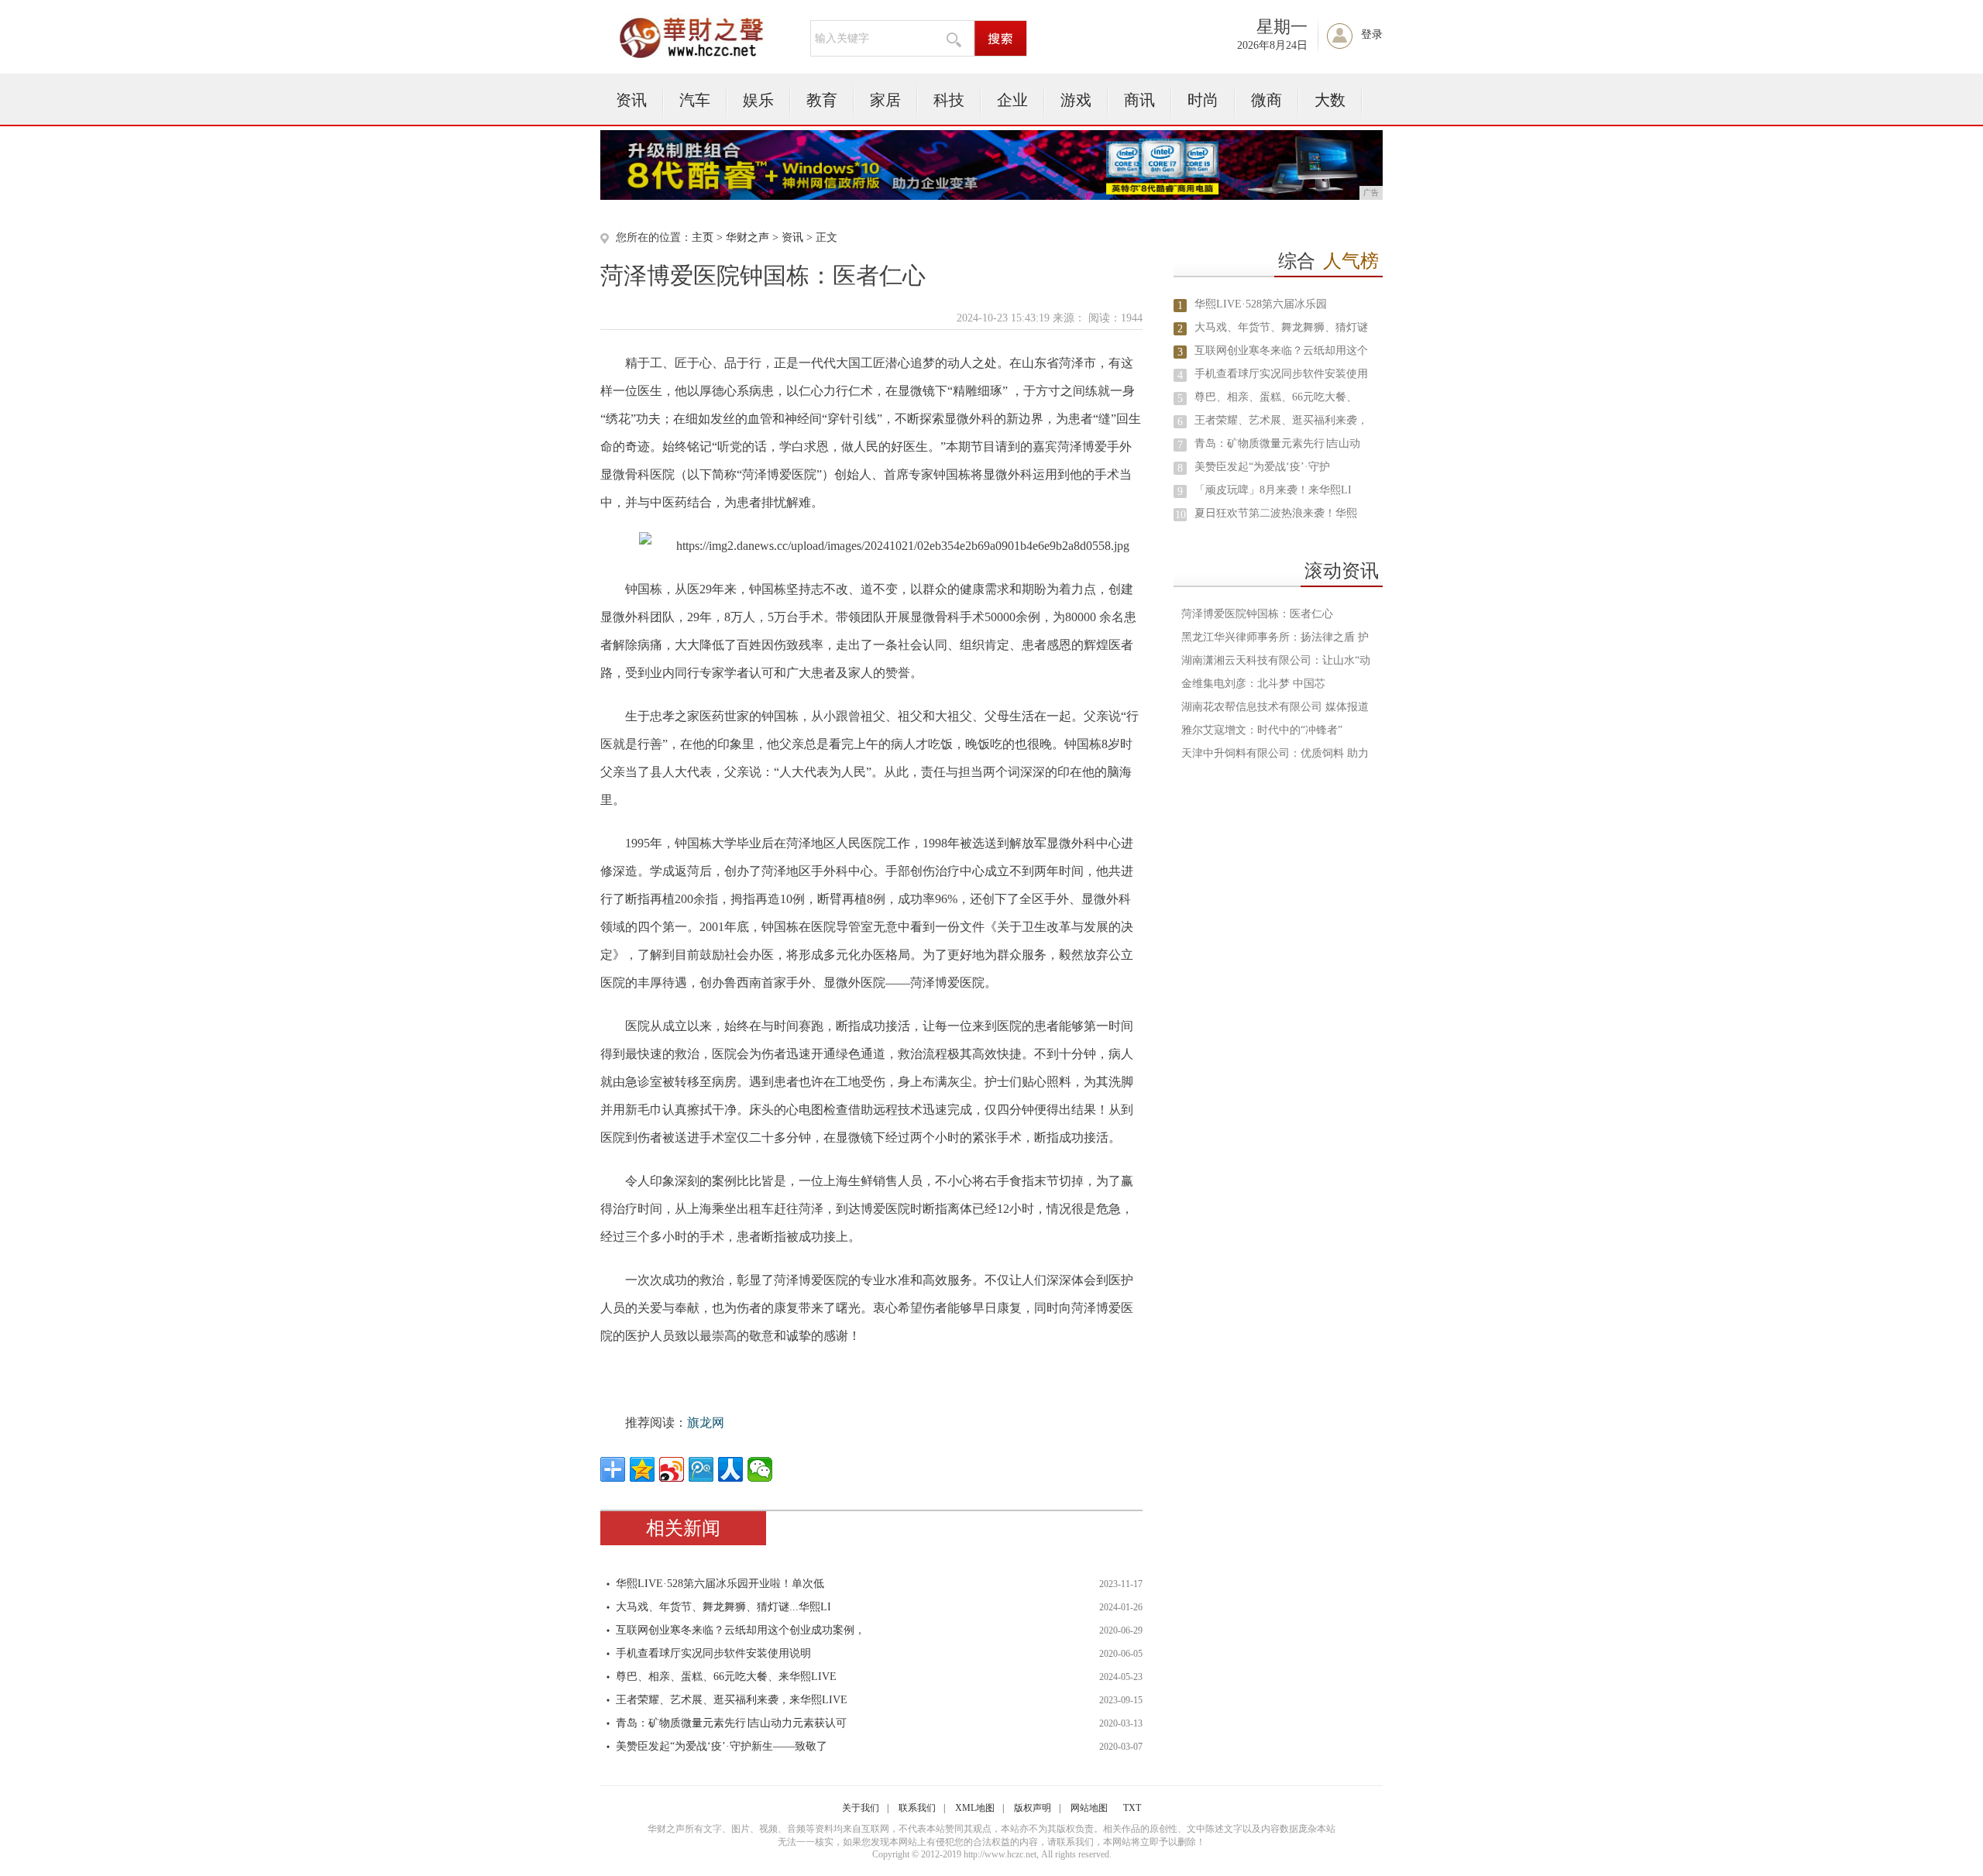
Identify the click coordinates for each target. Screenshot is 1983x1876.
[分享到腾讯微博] (701, 1469)
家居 (885, 100)
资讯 (631, 100)
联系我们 (917, 1808)
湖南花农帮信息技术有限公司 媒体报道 (1275, 707)
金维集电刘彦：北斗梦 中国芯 (1253, 684)
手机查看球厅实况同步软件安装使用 (1281, 374)
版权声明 (1033, 1808)
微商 (1266, 100)
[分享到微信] (760, 1469)
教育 (822, 100)
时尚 (1203, 100)
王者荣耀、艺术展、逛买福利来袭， (1281, 420)
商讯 (1139, 100)
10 (1181, 515)
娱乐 (758, 100)
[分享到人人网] (730, 1469)
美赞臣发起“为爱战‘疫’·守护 (1262, 467)
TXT (1132, 1808)
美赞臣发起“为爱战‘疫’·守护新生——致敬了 (722, 1746)
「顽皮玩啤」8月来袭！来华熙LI (1273, 490)
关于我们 (861, 1808)
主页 (703, 237)
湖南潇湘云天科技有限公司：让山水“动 (1276, 660)
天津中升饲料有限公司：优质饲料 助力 (1275, 753)
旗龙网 (706, 1422)
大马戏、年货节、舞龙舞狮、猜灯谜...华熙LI (723, 1607)
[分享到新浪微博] (672, 1469)
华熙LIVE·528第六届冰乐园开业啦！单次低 (720, 1584)
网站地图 (1089, 1808)
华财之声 (747, 237)
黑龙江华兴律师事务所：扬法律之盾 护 (1275, 637)
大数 (1330, 100)
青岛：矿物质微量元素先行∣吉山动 (1277, 443)
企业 (1012, 100)
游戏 (1076, 100)
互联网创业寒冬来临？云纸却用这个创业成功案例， (741, 1630)
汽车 (695, 100)
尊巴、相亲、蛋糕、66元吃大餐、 (1276, 397)
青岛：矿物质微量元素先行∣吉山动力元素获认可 (731, 1723)
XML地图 (975, 1808)
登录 (1372, 34)
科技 (949, 100)
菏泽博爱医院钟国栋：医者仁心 (1257, 614)
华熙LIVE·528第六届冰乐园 (1261, 304)
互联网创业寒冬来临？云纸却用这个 (1281, 350)
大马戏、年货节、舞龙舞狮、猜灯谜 (1281, 327)
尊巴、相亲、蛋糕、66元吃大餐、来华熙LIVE (726, 1677)
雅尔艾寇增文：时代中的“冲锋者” (1262, 730)
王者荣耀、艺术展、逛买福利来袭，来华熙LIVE (732, 1700)
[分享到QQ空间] (642, 1469)
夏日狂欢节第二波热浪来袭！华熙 (1276, 513)
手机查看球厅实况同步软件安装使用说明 (713, 1653)
